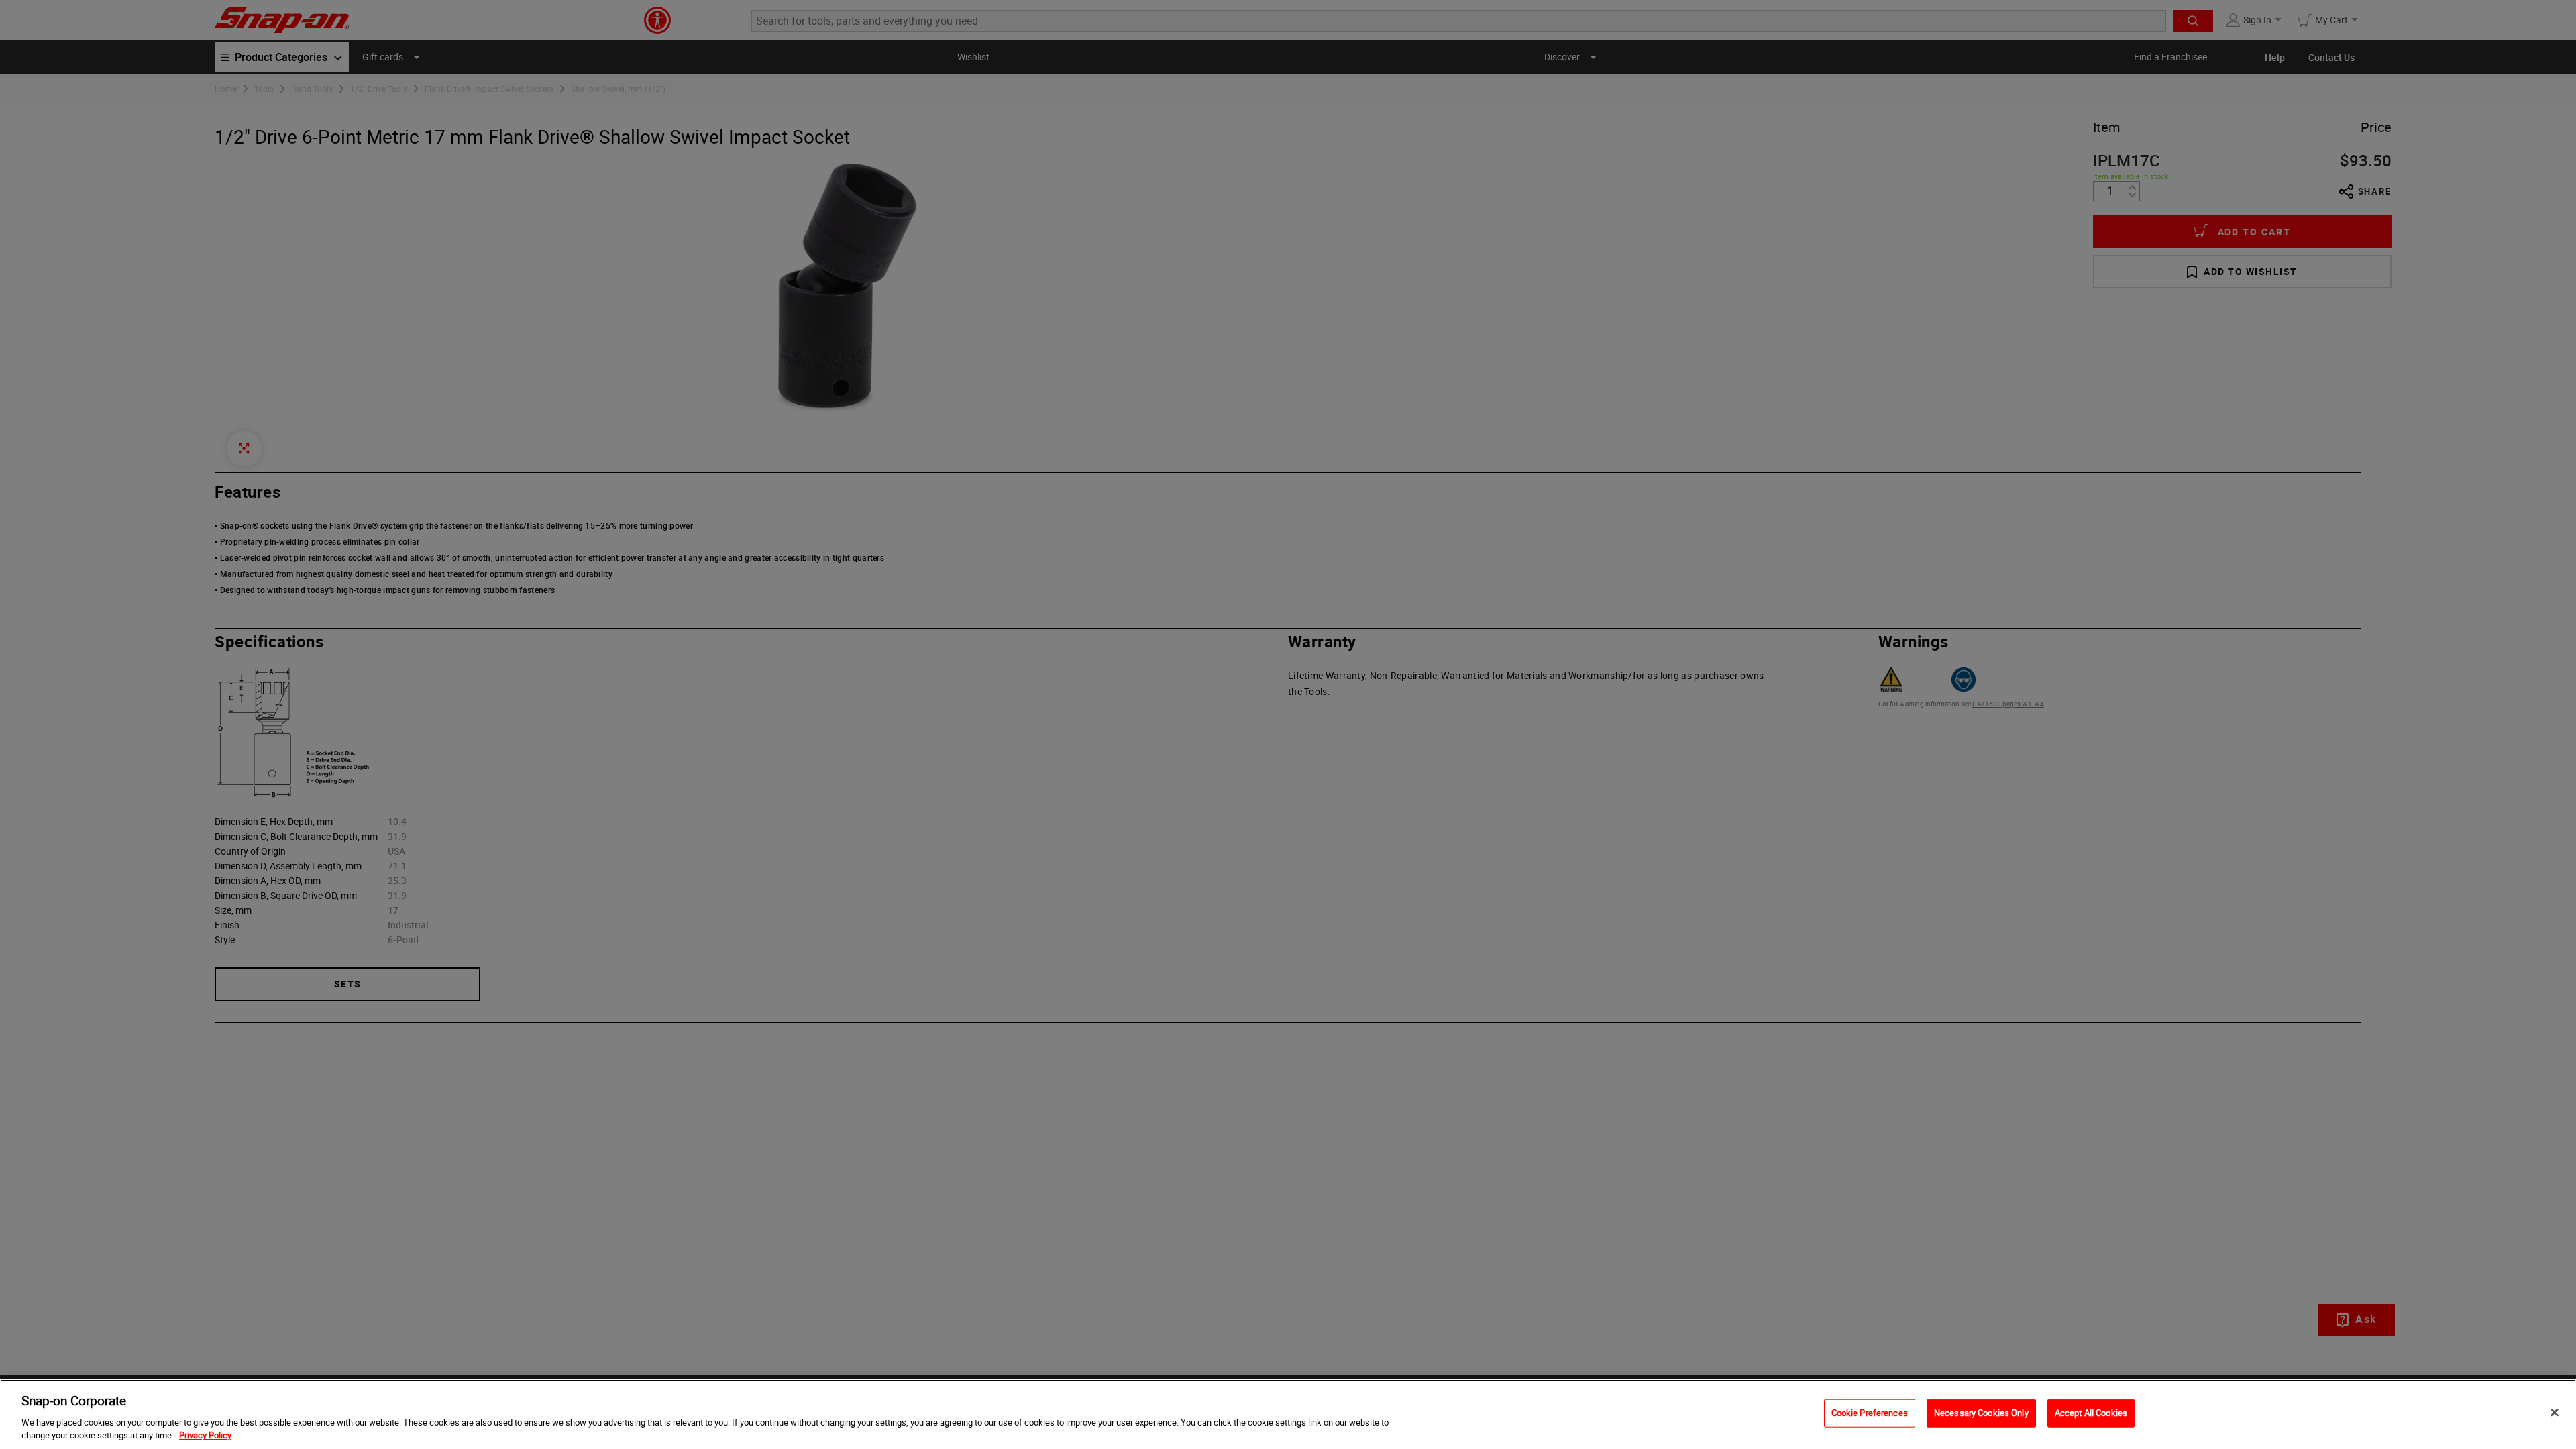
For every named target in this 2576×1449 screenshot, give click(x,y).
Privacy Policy (205, 1435)
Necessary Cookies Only (1981, 1413)
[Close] (2555, 1413)
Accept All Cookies (2091, 1413)
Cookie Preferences (1870, 1413)
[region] (1288, 1414)
